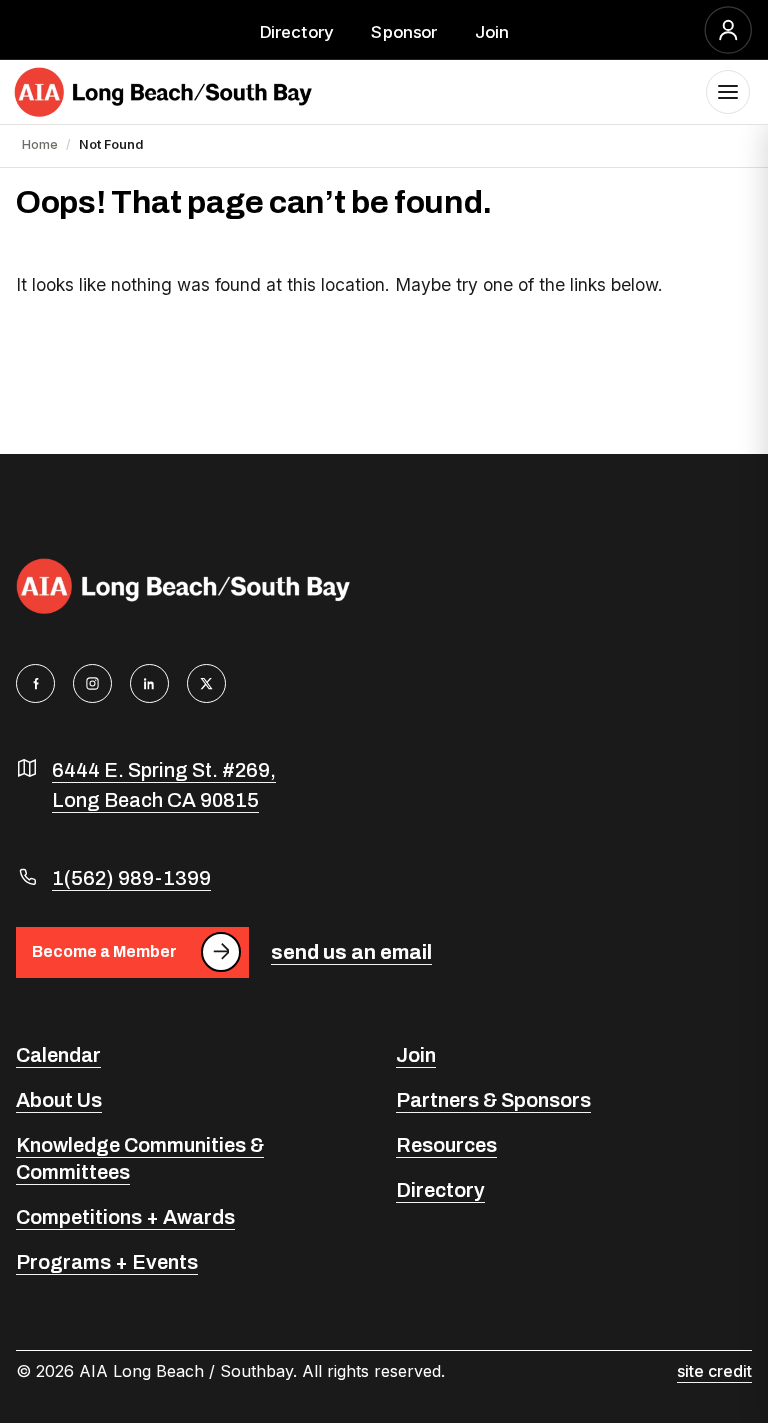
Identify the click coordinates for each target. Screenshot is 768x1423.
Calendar (58, 1055)
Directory (297, 31)
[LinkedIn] (149, 683)
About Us (59, 1100)
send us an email (351, 952)
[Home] (163, 92)
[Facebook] (35, 683)
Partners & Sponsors (493, 1100)
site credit (714, 1371)
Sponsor (404, 31)
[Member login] (729, 30)
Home (40, 144)
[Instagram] (92, 683)
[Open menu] (728, 92)
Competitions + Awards (125, 1217)
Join (492, 31)
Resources (446, 1145)
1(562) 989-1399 (131, 878)
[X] (206, 683)
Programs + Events (107, 1262)
